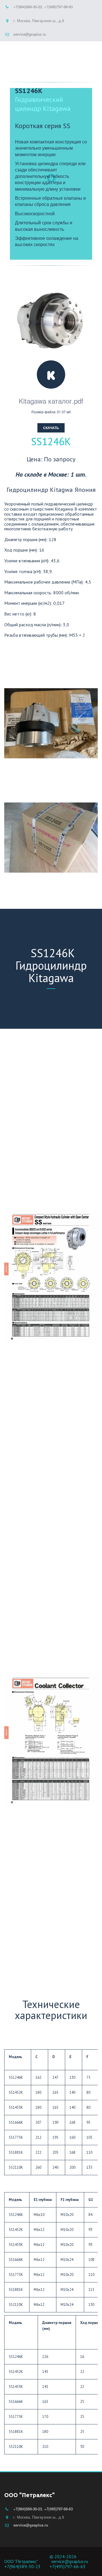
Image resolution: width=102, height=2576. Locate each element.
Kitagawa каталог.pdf (51, 401)
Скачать (51, 428)
